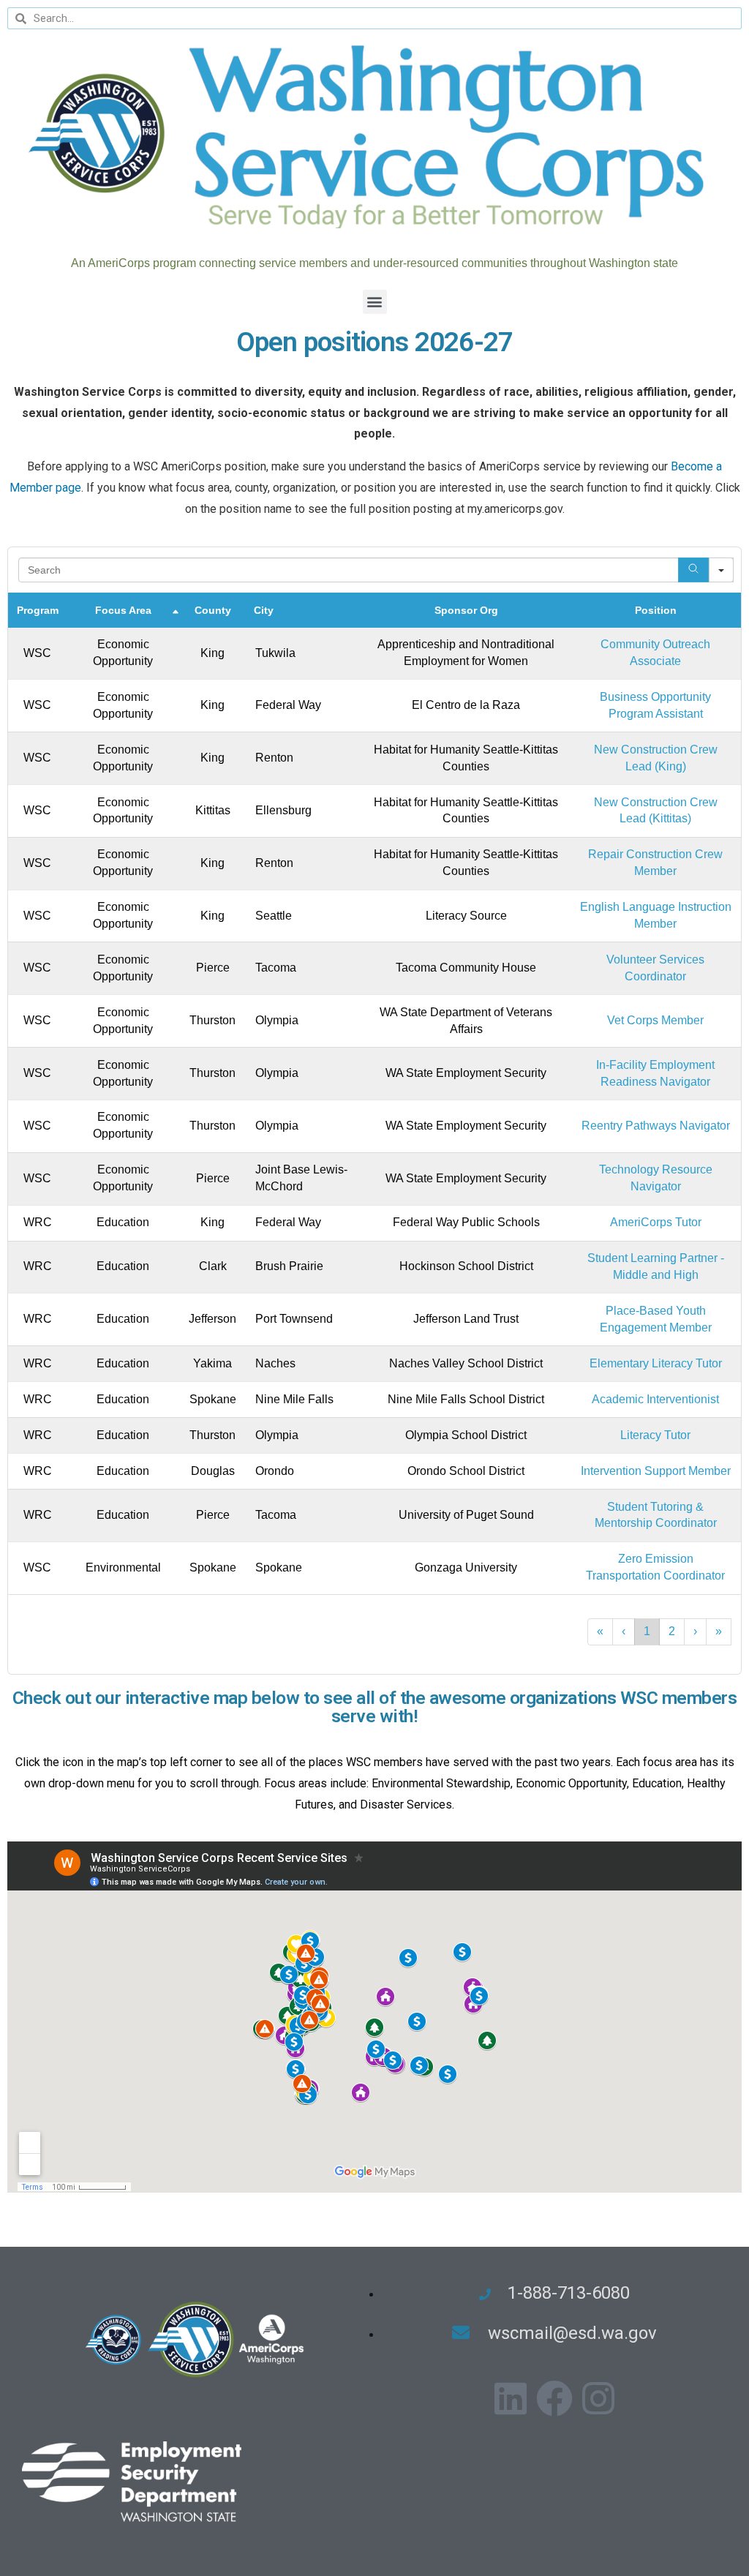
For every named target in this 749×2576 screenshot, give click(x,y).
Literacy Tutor (655, 1435)
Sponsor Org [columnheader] (466, 610)
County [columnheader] (213, 610)
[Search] (693, 570)
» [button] (719, 1631)
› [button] (695, 1631)
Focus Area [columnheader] (123, 610)
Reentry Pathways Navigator (656, 1126)
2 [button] (672, 1631)
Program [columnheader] (38, 610)
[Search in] (721, 570)
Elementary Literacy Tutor (656, 1363)
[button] (375, 302)
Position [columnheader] (656, 610)
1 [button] (647, 1631)
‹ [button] (624, 1631)
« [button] (600, 1631)
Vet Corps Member (655, 1020)
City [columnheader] (264, 610)
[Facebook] (554, 2398)
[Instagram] (598, 2398)
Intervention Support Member (656, 1471)
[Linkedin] (511, 2398)
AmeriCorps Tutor (656, 1222)
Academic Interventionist (655, 1399)
